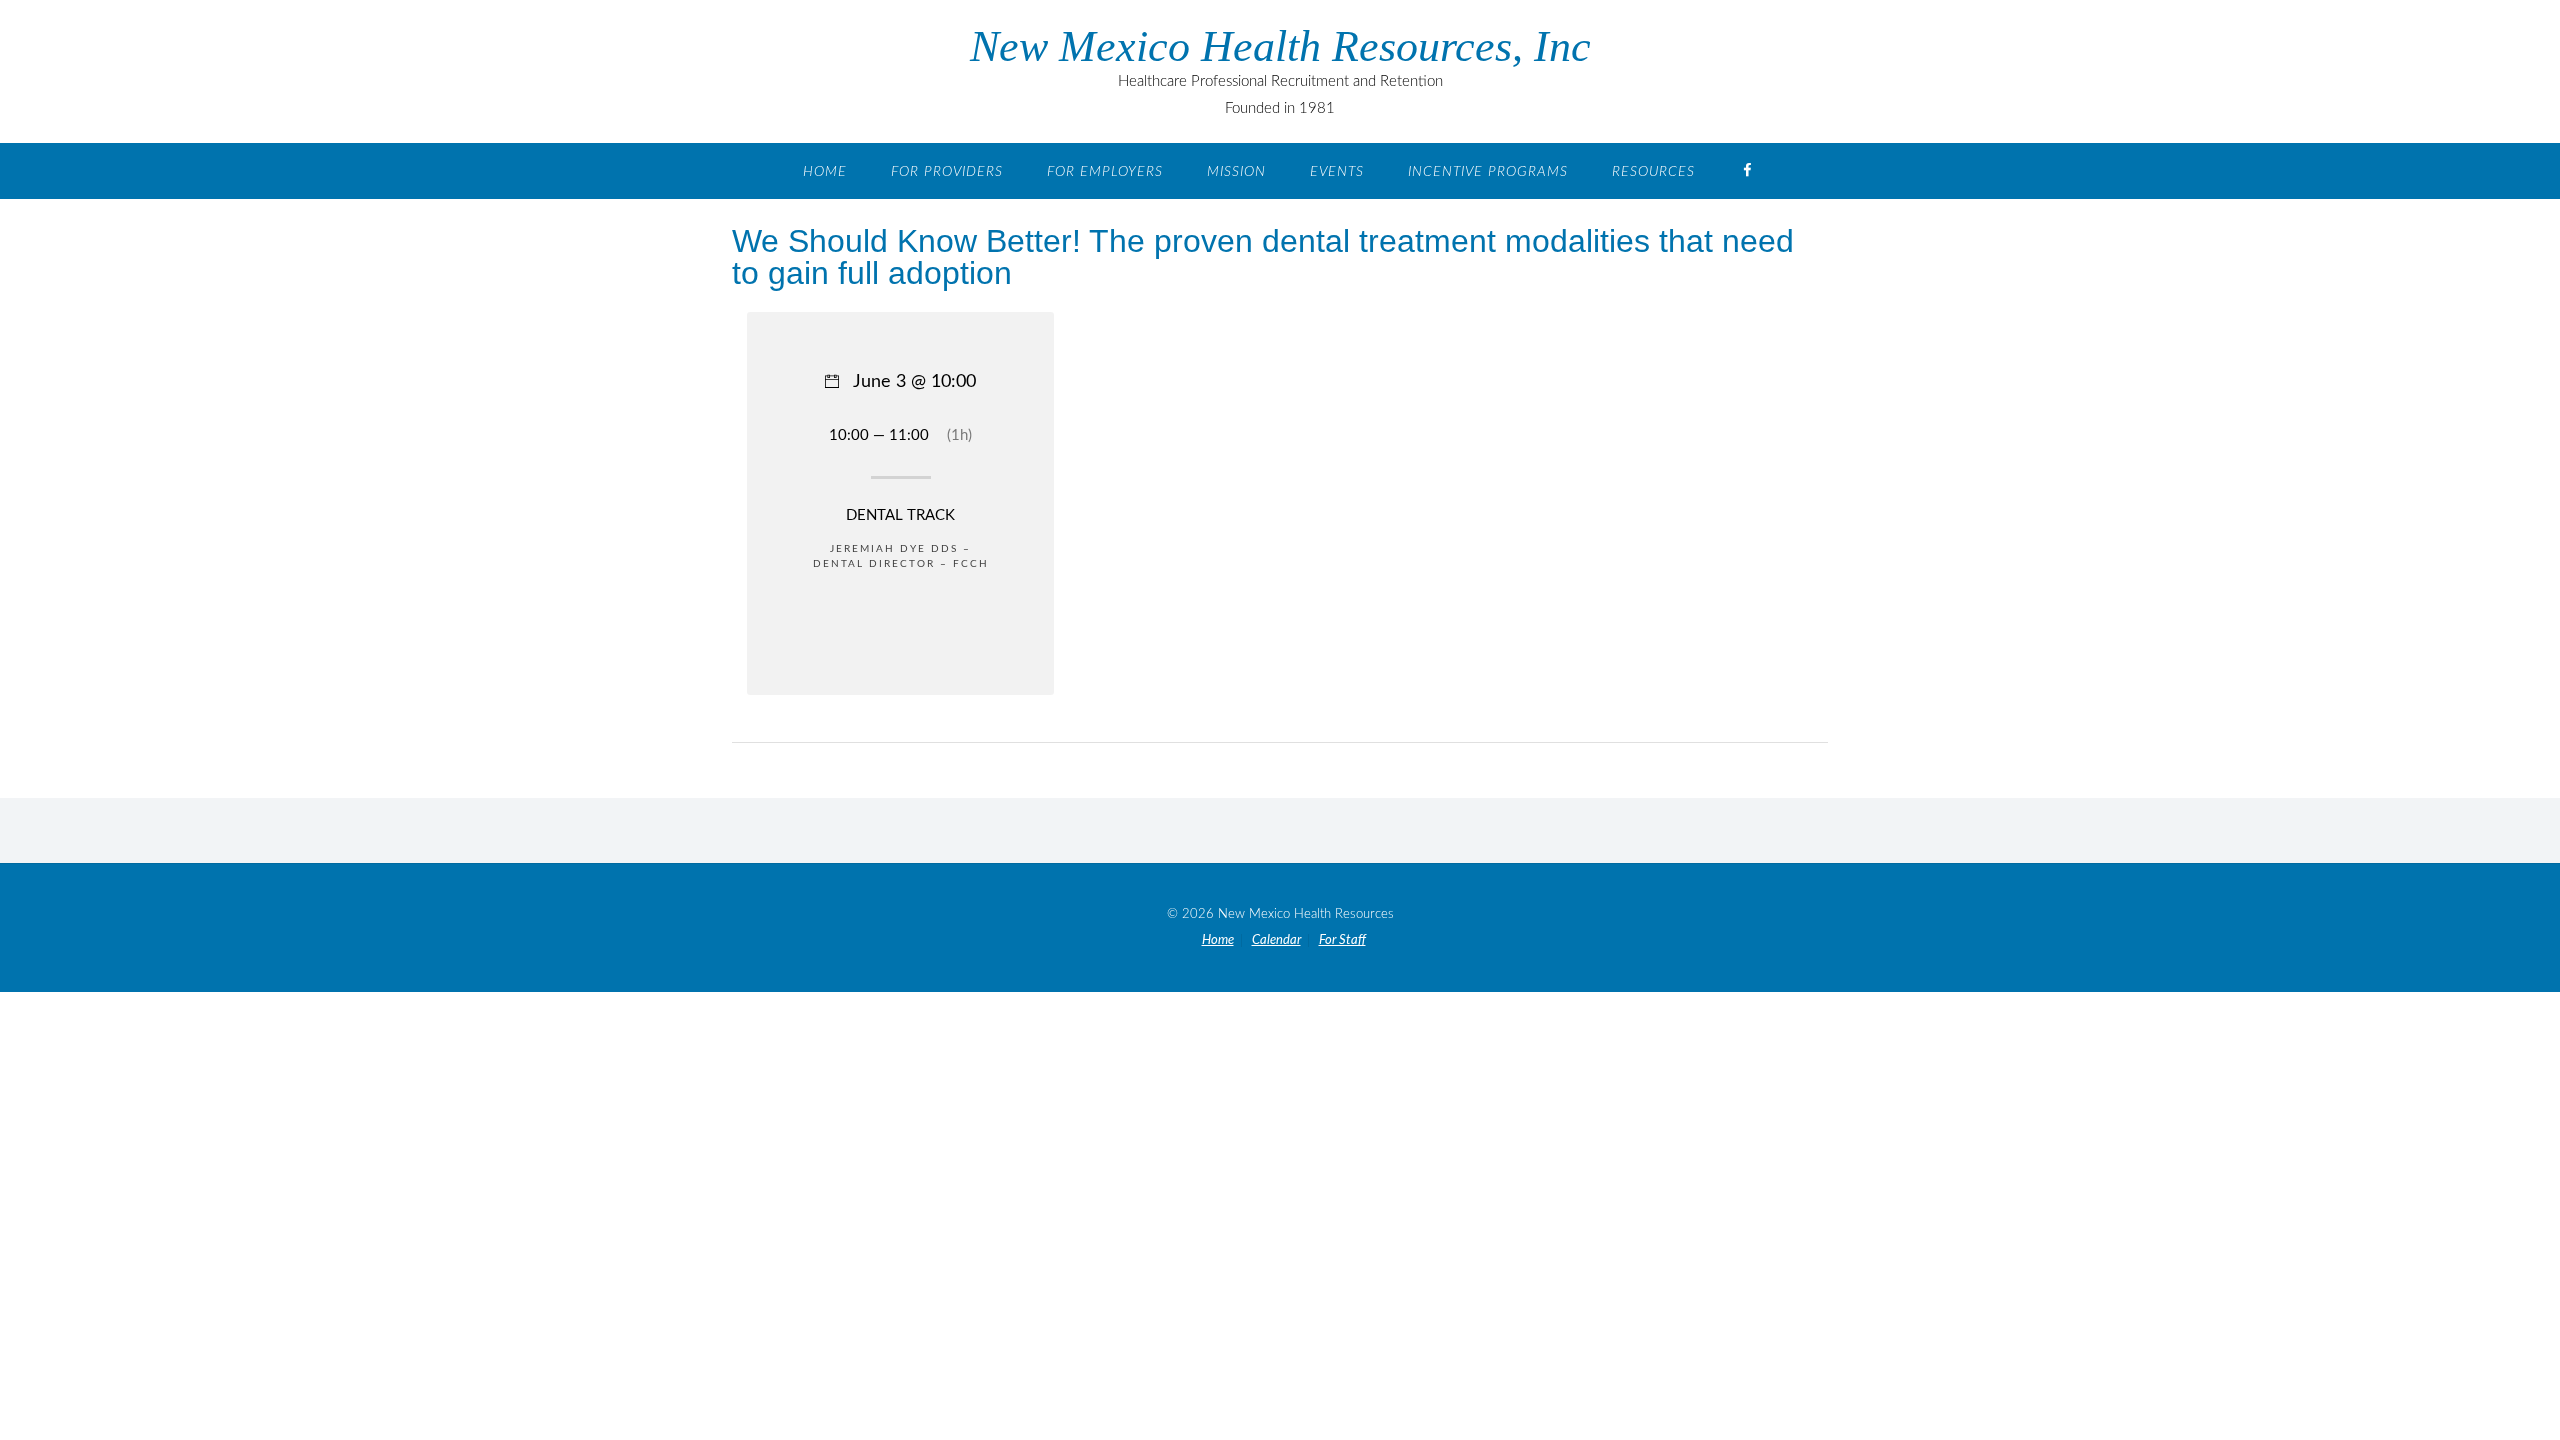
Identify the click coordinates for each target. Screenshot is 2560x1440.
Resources (1653, 172)
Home (825, 172)
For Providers (947, 172)
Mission (1236, 172)
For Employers (1105, 172)
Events (1337, 172)
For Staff (1342, 940)
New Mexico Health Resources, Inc (1280, 47)
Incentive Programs (1488, 172)
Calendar (1276, 940)
